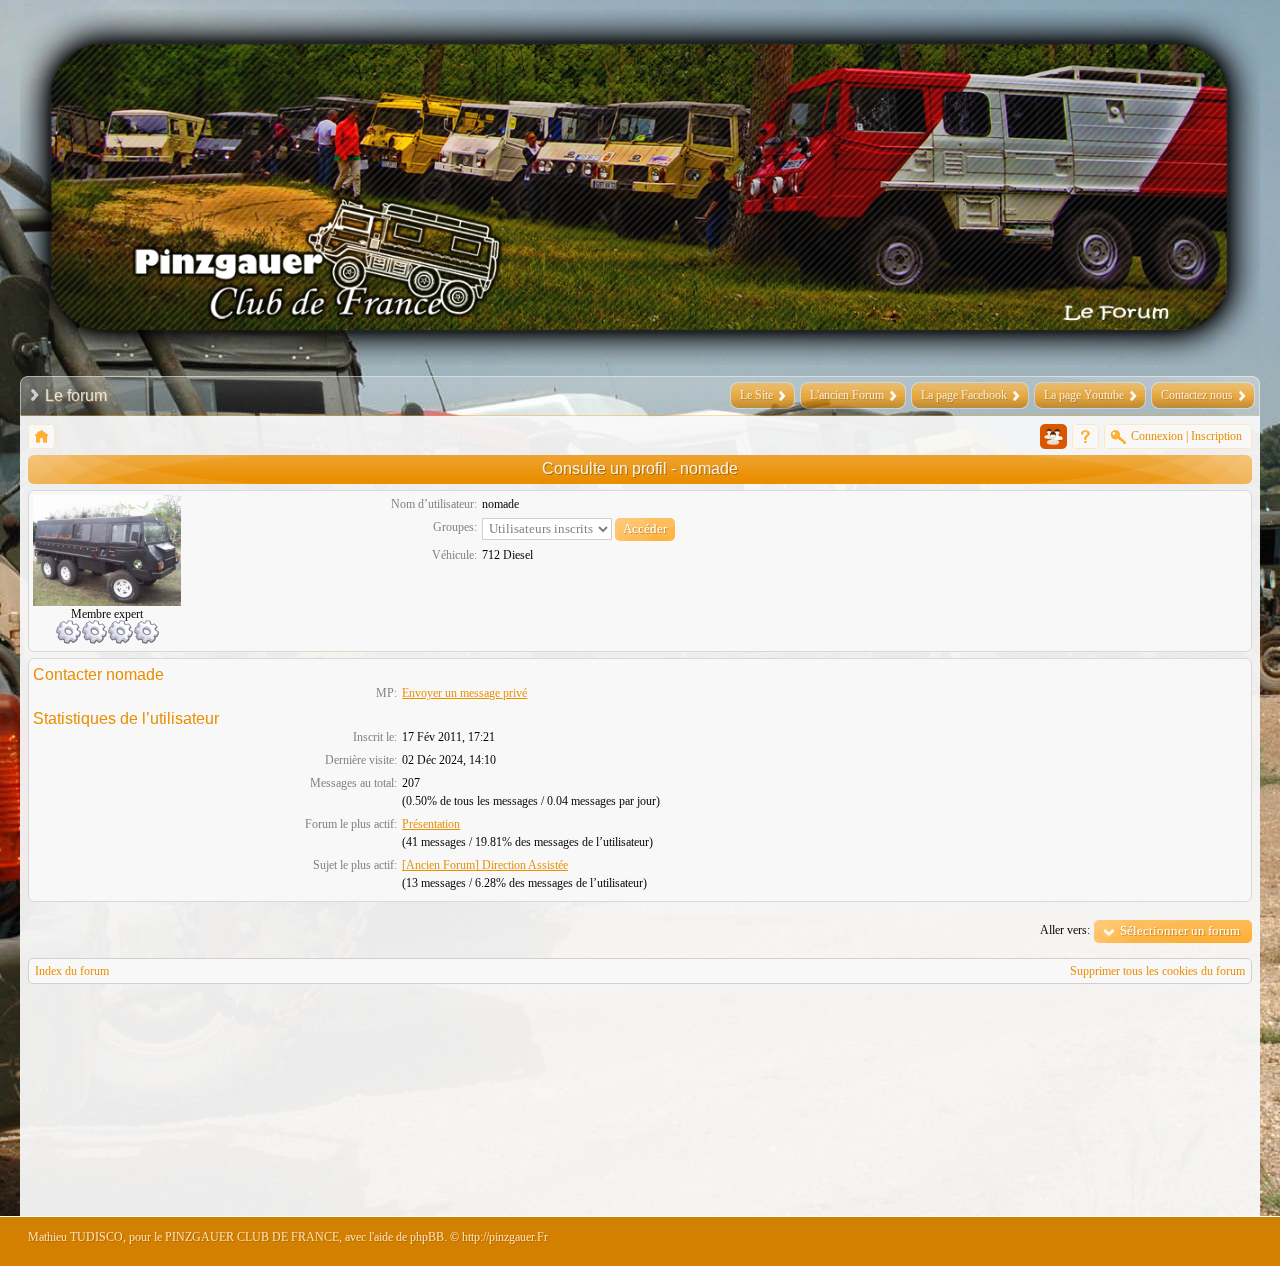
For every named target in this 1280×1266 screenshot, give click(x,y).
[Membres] (1053, 436)
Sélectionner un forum (1180, 930)
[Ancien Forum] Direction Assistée (485, 865)
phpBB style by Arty (1162, 1242)
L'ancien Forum (847, 395)
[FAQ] (1085, 436)
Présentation (431, 824)
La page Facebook (964, 395)
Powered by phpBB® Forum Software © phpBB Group (1222, 1242)
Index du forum (72, 971)
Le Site (756, 395)
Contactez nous (1197, 395)
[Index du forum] (41, 436)
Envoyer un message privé (464, 693)
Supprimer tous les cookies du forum (1157, 971)
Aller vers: (1065, 930)
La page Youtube (1084, 395)
